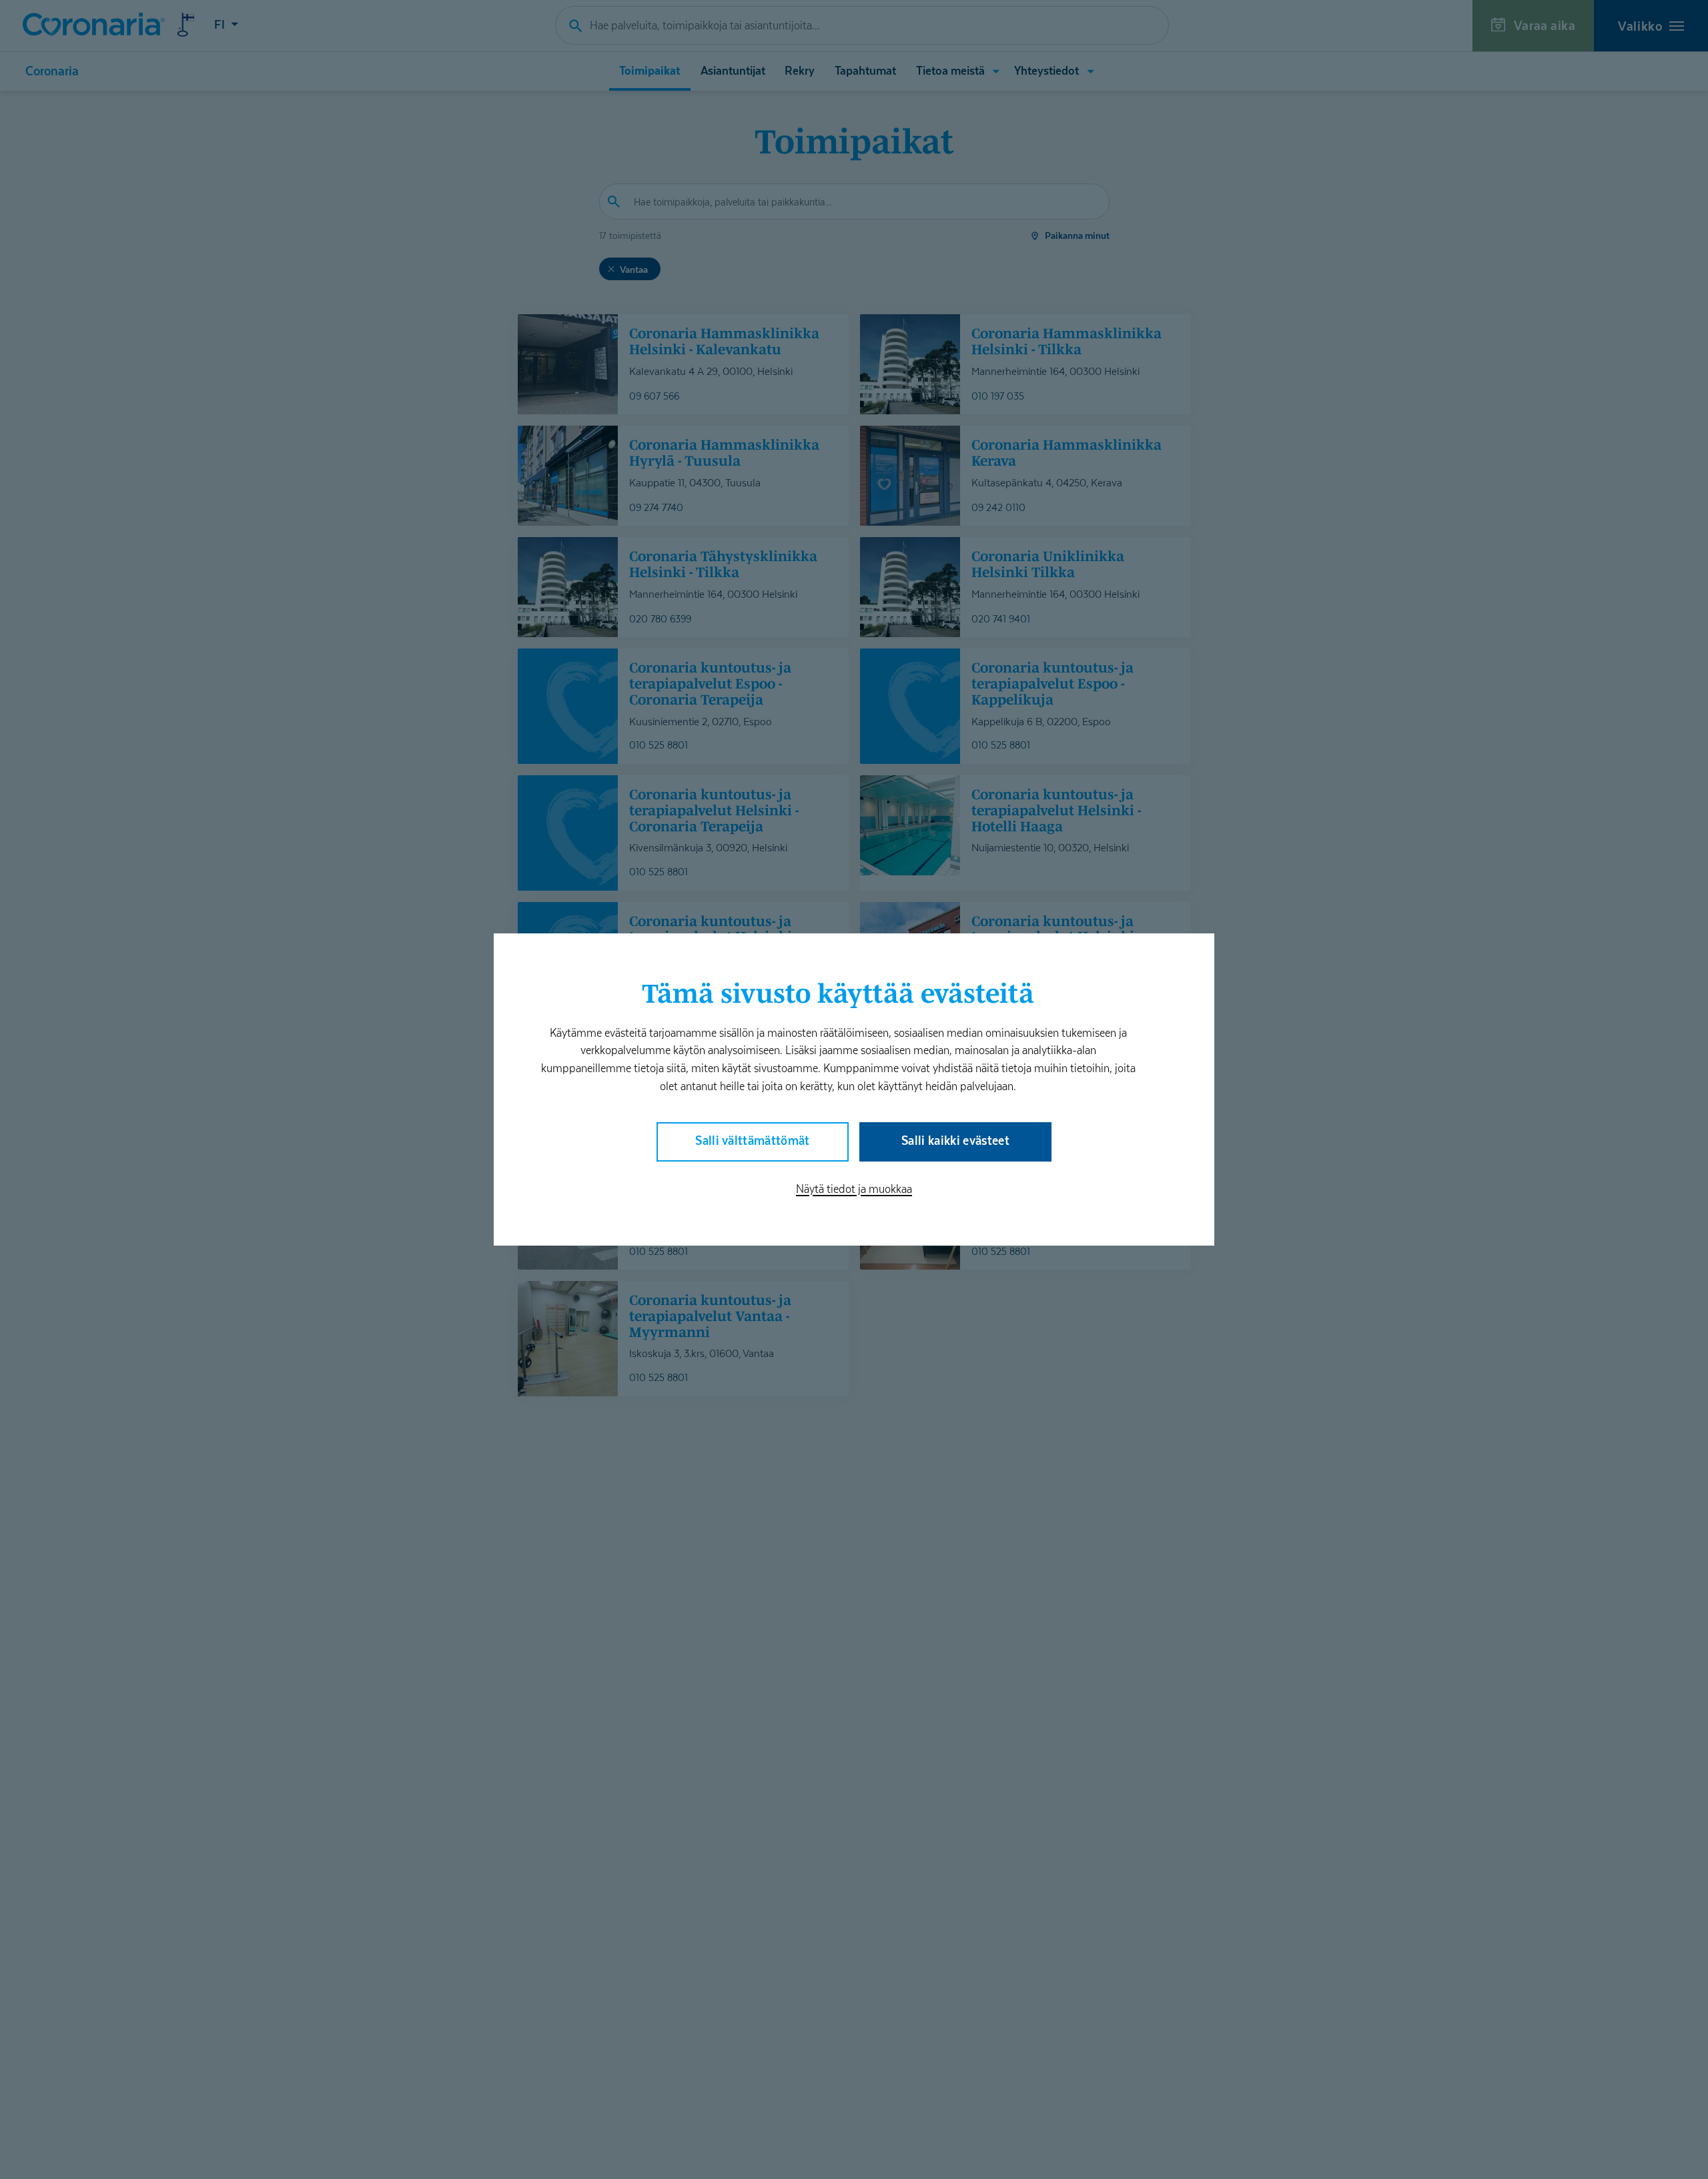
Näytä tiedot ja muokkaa (854, 1189)
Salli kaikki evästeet (955, 1141)
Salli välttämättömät (753, 1141)
